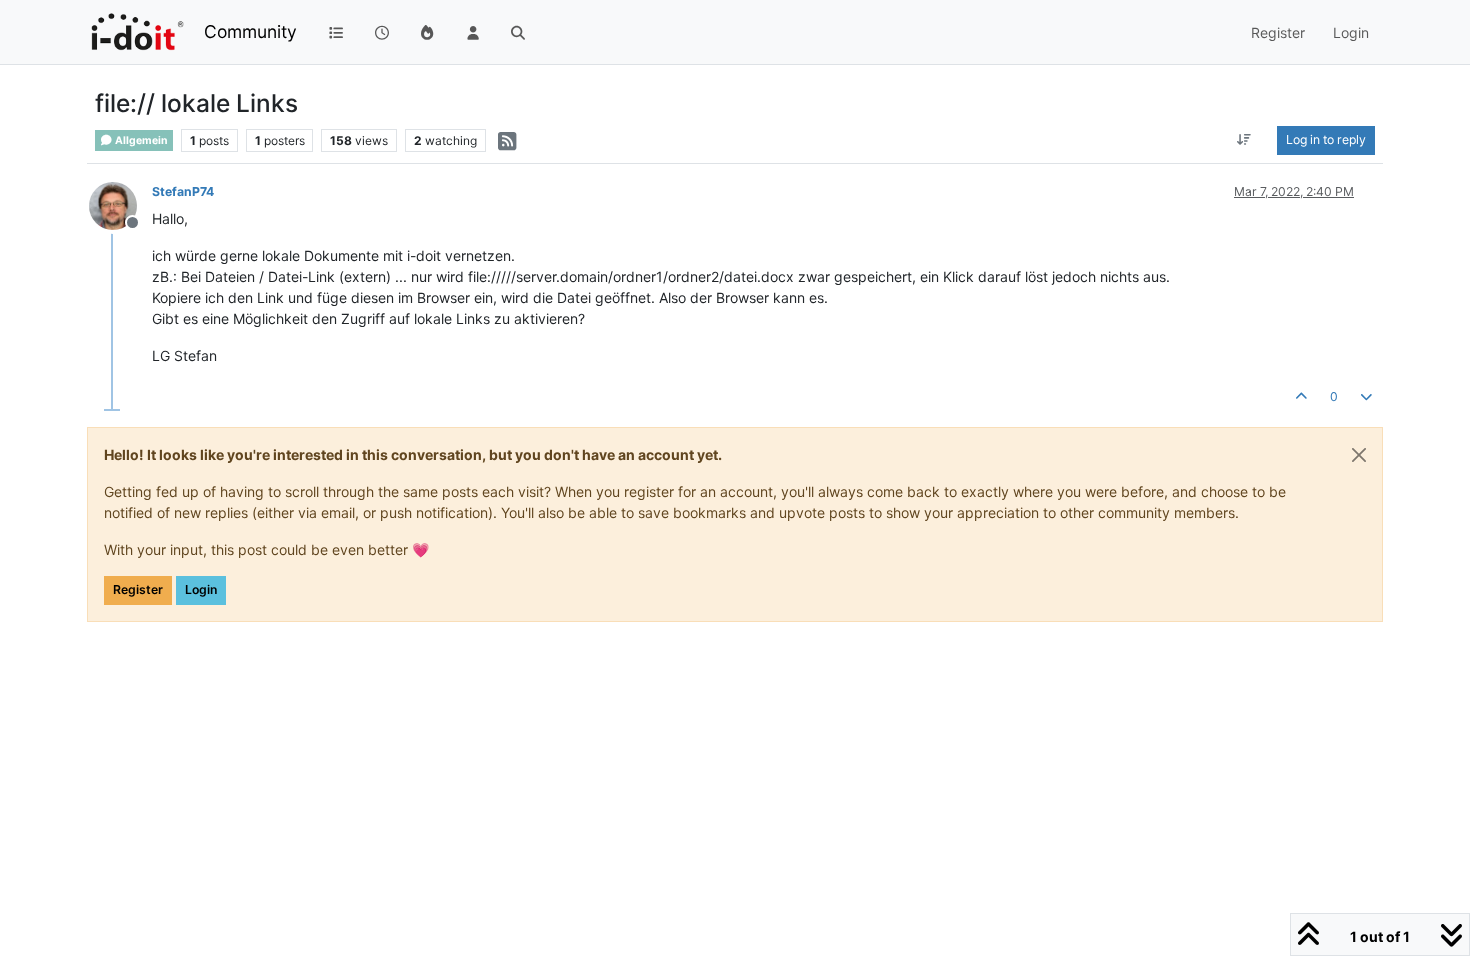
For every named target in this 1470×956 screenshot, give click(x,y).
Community (250, 31)
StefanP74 (183, 191)
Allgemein (140, 140)
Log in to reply (1326, 139)
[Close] (1359, 455)
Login (201, 589)
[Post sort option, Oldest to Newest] (1244, 140)
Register (138, 589)
